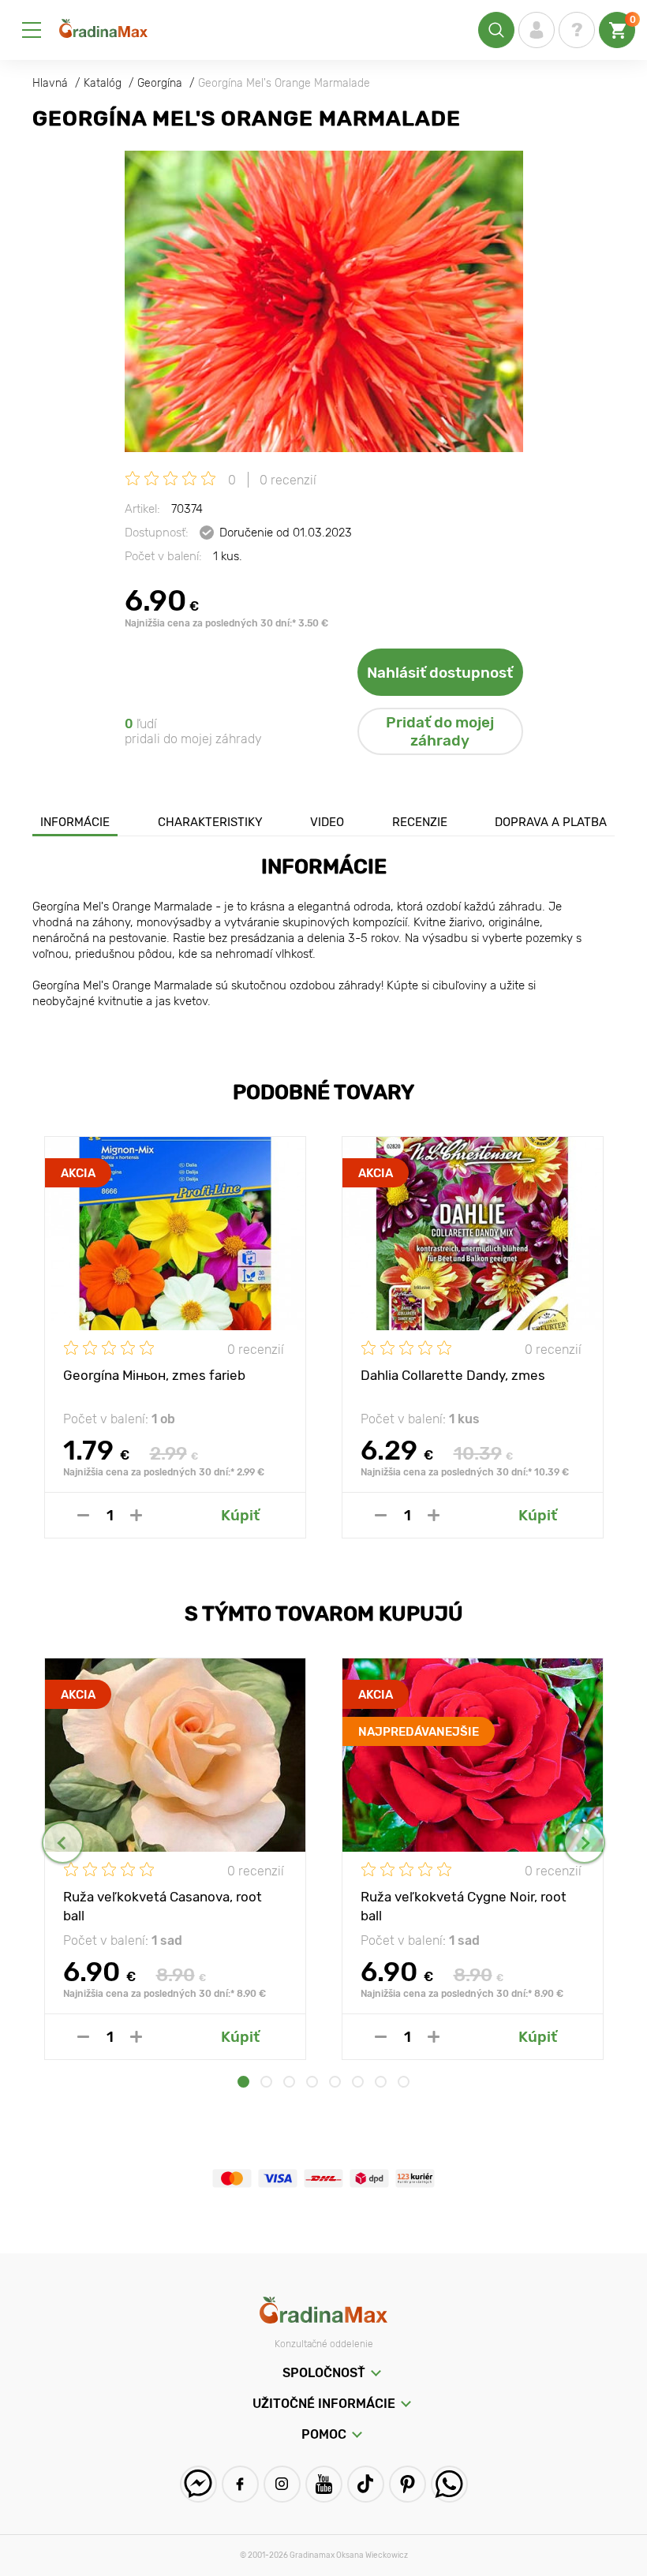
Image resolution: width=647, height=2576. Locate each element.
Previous (63, 1843)
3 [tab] (289, 2082)
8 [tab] (404, 2082)
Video (327, 822)
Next (584, 1843)
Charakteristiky (210, 822)
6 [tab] (358, 2082)
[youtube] (324, 2484)
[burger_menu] (32, 30)
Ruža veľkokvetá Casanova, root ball (163, 1905)
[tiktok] (366, 2484)
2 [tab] (266, 2082)
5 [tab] (335, 2082)
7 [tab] (381, 2082)
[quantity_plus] (136, 1515)
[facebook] (240, 2484)
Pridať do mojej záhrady (440, 731)
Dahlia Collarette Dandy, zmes (453, 1375)
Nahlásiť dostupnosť (440, 673)
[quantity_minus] (83, 1515)
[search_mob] (496, 30)
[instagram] (282, 2484)
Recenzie (420, 822)
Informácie (75, 822)
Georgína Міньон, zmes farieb (154, 1375)
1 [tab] (243, 2082)
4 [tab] (312, 2082)
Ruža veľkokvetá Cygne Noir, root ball (464, 1905)
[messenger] (198, 2484)
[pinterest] (408, 2484)
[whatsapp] (449, 2484)
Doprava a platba (551, 822)
